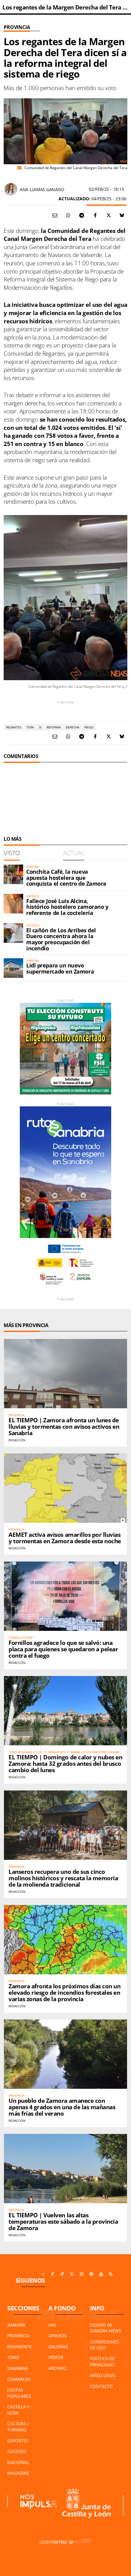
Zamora (16, 2325)
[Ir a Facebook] (52, 2274)
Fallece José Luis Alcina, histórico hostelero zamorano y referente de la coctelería (67, 907)
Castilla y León (18, 2410)
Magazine (18, 2473)
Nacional (18, 2462)
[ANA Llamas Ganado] (11, 189)
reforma (54, 727)
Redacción (17, 1440)
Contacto (101, 2386)
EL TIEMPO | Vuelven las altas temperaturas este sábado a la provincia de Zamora (63, 2222)
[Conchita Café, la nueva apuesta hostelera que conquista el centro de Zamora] (13, 874)
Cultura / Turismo (18, 2427)
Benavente (19, 2347)
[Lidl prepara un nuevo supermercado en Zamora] (13, 968)
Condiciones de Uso (104, 2345)
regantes (14, 727)
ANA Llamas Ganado (42, 189)
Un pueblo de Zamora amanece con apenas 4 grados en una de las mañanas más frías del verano (62, 2107)
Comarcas (19, 2379)
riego (89, 727)
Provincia (17, 27)
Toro (13, 2357)
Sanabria (18, 2368)
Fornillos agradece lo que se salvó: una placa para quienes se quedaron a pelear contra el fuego (63, 1649)
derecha (73, 727)
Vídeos (56, 2357)
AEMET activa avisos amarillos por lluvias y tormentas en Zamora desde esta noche (65, 1538)
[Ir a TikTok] (62, 2274)
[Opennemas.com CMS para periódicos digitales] (65, 2542)
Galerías (58, 2347)
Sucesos (17, 2451)
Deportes (18, 2441)
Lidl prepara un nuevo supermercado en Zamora (60, 968)
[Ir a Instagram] (82, 2274)
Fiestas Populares (19, 2393)
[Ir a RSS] (111, 2274)
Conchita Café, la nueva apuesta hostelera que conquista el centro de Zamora (66, 878)
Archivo (58, 2368)
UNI (52, 2325)
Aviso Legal (103, 2375)
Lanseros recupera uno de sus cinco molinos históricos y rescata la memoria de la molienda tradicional (63, 1878)
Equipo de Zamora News (106, 2328)
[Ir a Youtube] (101, 2274)
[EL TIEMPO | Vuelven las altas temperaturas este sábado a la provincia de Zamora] (65, 2169)
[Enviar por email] (55, 215)
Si (40, 727)
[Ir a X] (72, 2274)
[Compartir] (68, 215)
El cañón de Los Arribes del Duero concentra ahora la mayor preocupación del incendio (61, 939)
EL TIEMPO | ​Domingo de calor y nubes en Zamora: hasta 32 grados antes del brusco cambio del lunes (65, 1764)
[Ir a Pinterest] (91, 2274)
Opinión (58, 2336)
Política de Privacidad (102, 2362)
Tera (30, 727)
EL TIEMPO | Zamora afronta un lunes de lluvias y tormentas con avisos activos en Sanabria (64, 1427)
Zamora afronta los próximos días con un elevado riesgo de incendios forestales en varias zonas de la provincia (64, 1993)
